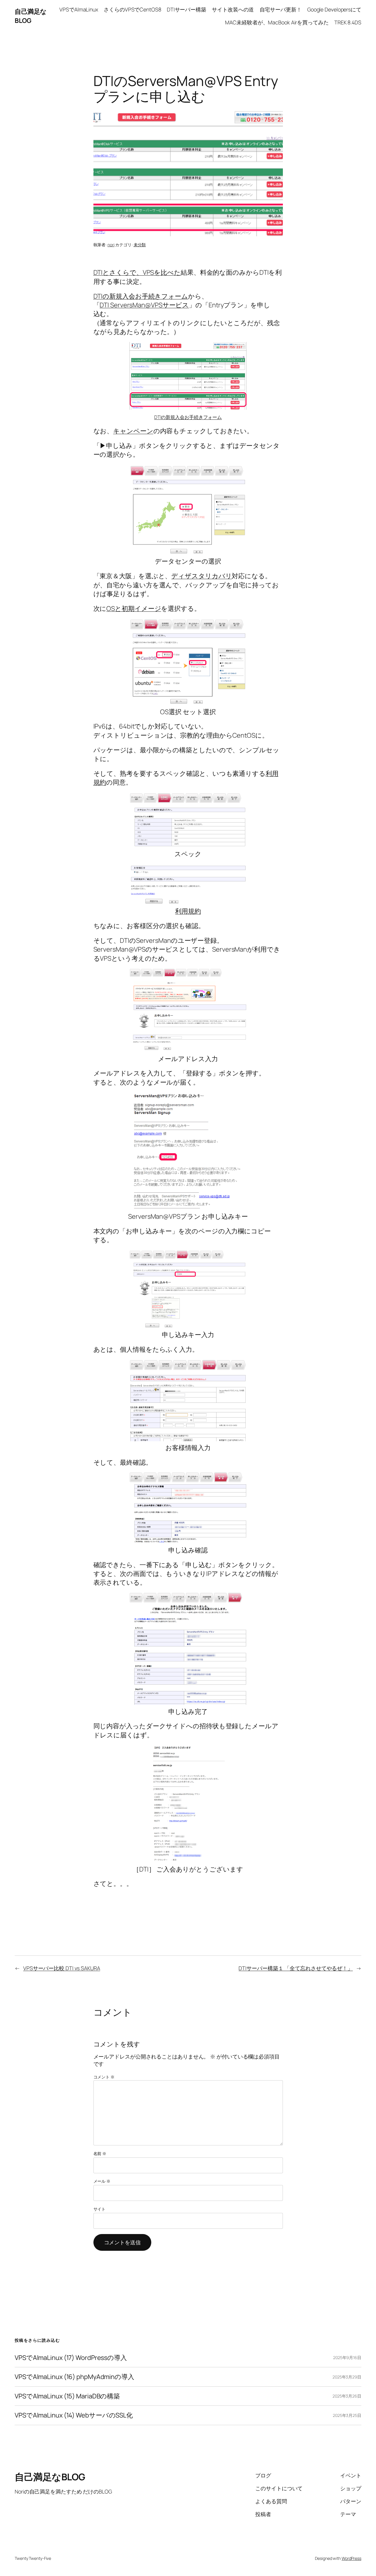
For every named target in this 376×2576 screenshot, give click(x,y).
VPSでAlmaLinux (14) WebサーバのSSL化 (74, 2415)
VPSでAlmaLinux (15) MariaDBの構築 (67, 2396)
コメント (104, 2077)
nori (111, 245)
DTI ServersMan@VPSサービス (144, 305)
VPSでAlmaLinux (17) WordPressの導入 (71, 2358)
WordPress (351, 2558)
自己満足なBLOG (31, 16)
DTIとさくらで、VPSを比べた (137, 272)
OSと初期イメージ (134, 608)
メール (102, 2181)
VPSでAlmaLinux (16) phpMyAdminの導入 (74, 2377)
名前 (100, 2153)
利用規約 (188, 911)
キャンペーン (133, 431)
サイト (100, 2209)
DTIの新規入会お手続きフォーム (141, 296)
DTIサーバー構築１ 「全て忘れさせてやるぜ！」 (296, 1968)
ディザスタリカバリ (202, 576)
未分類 (140, 245)
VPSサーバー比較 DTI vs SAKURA (62, 1968)
